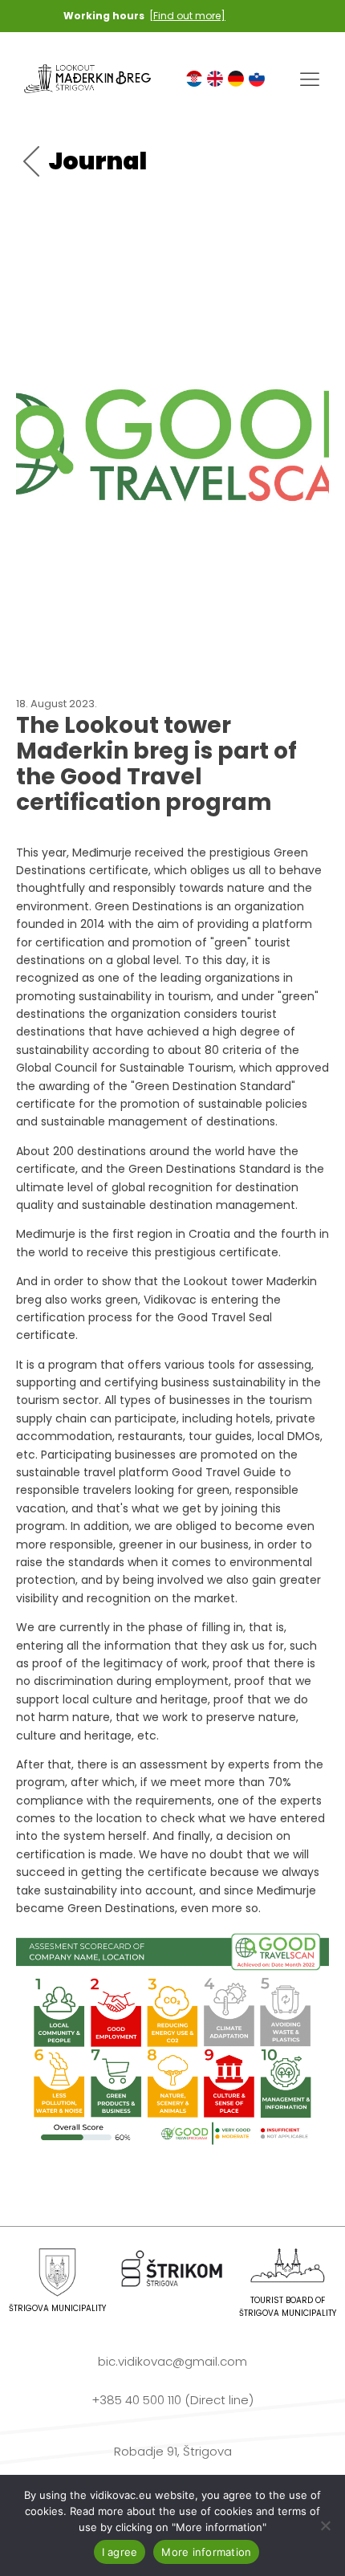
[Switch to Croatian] (194, 79)
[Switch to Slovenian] (257, 79)
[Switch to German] (236, 79)
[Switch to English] (215, 79)
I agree (120, 2552)
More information (206, 2552)
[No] (325, 2525)
